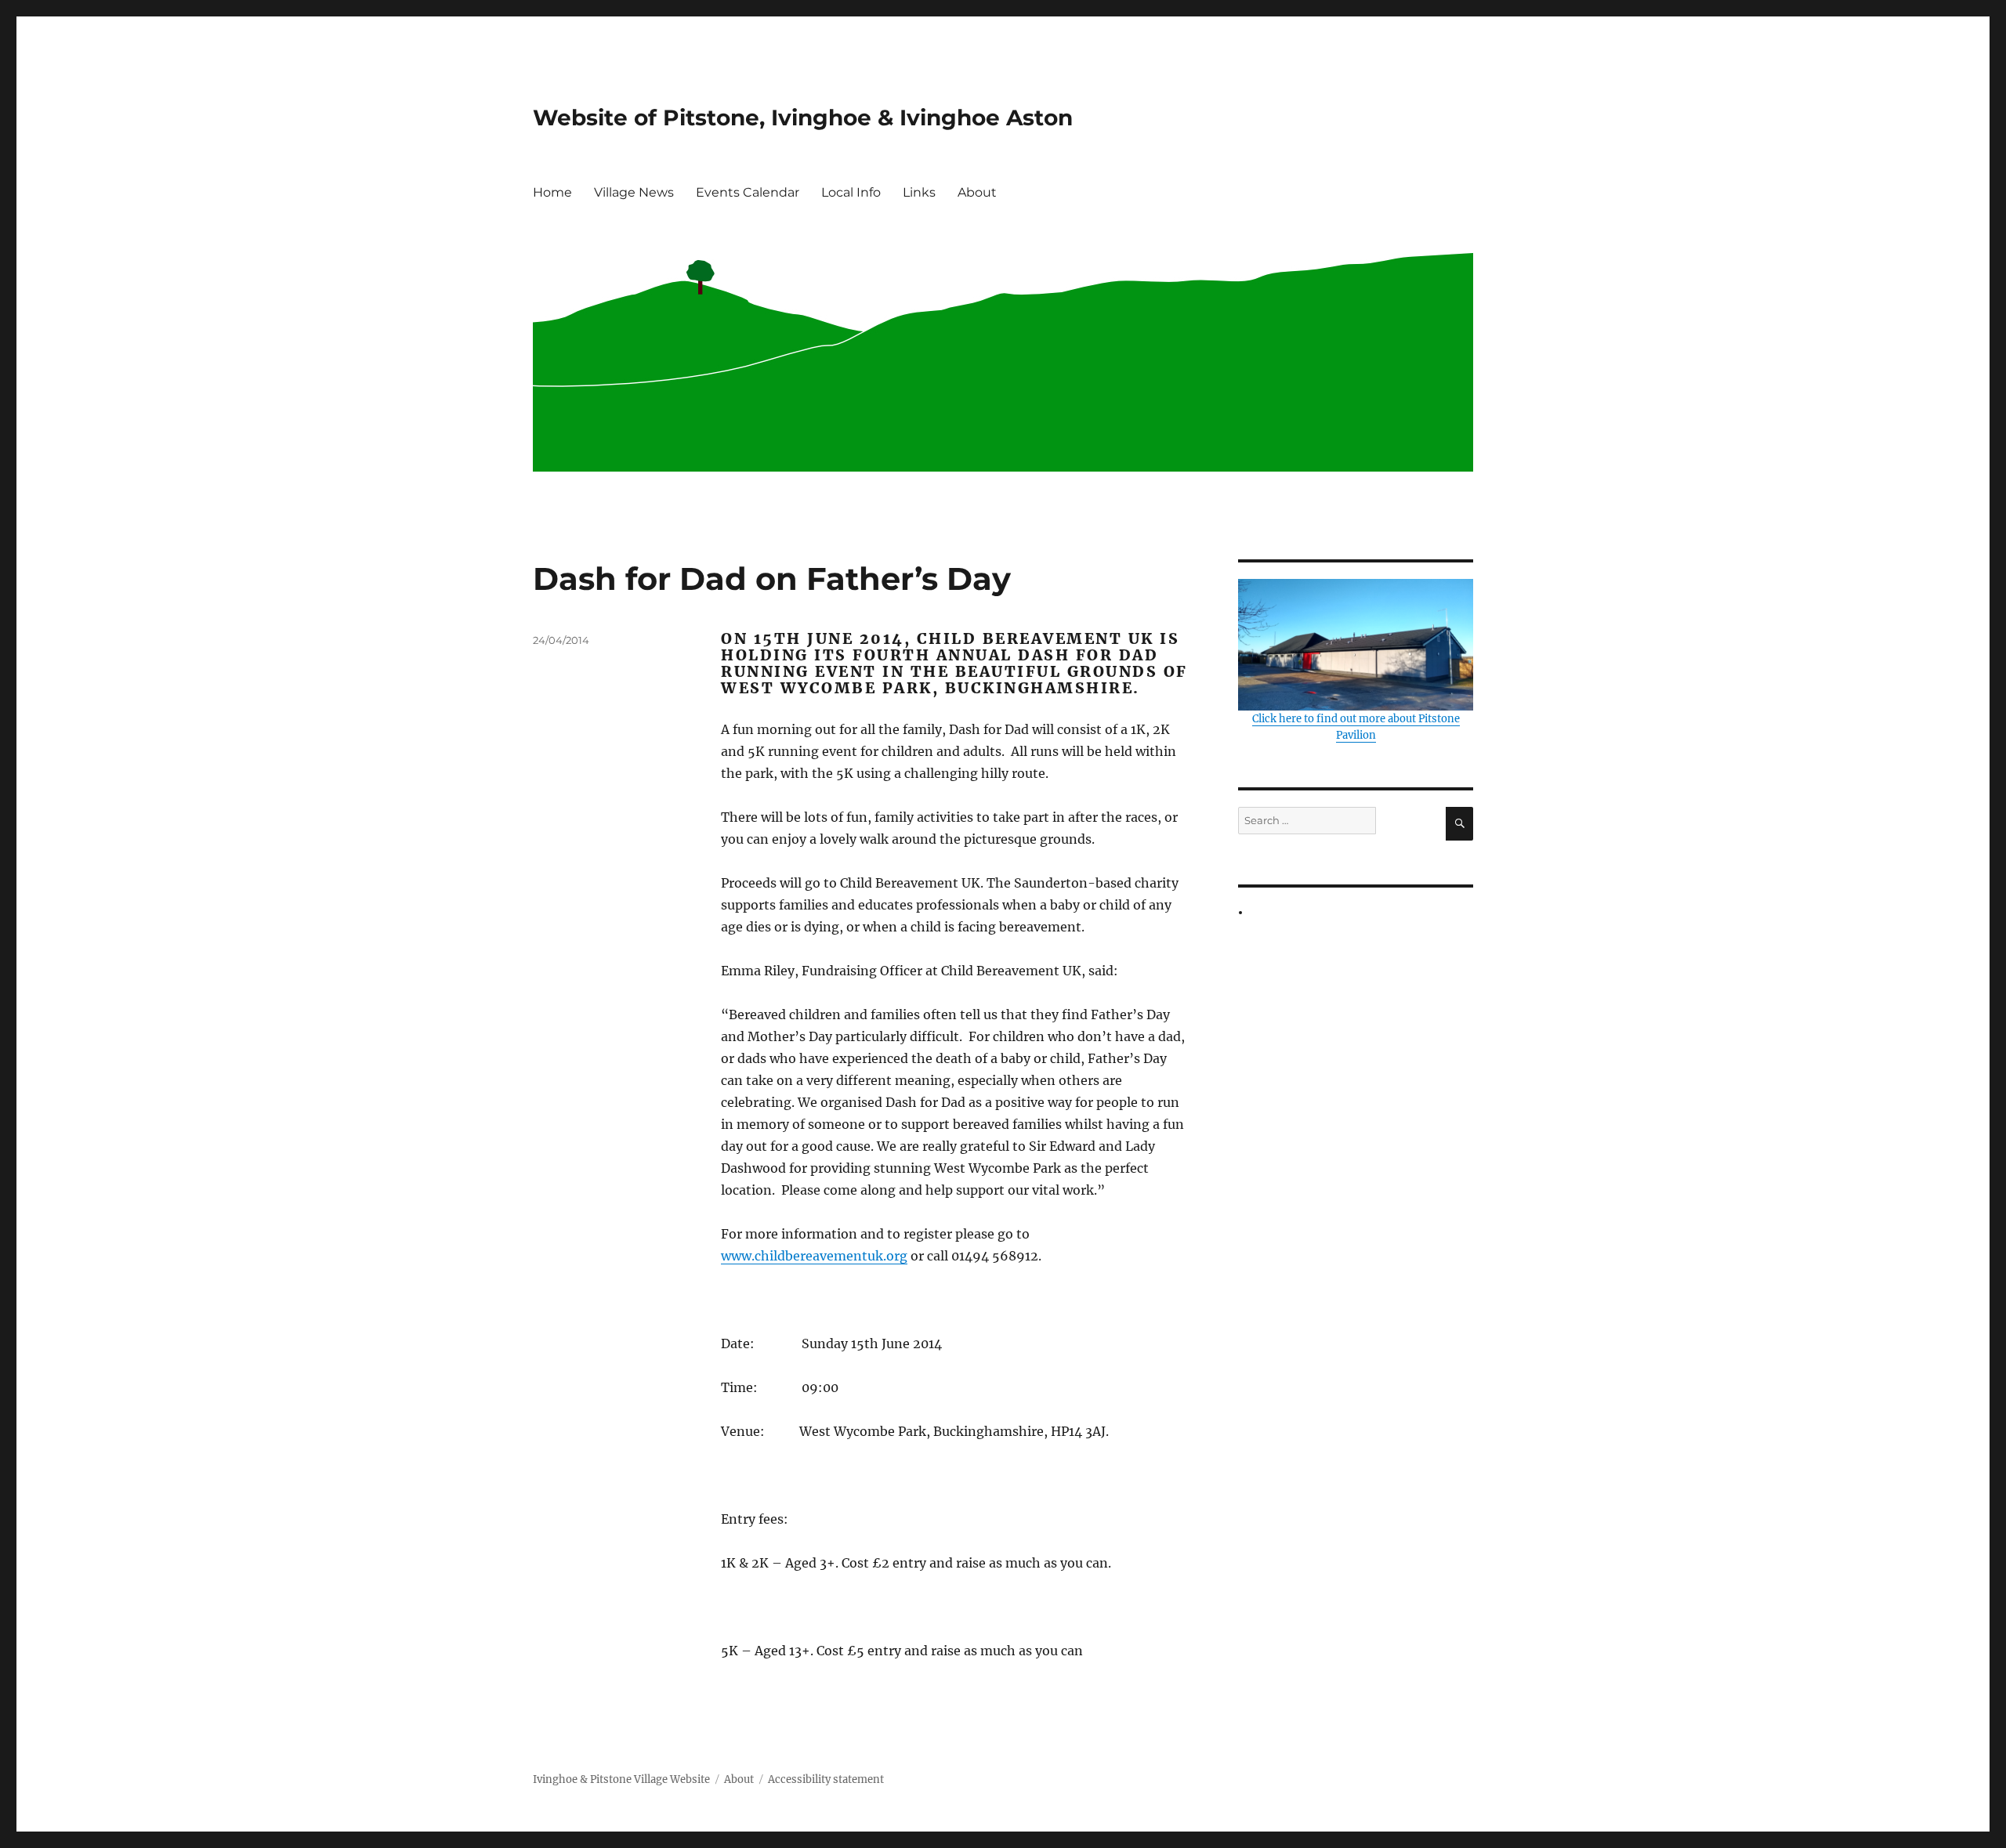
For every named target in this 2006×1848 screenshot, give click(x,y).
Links (919, 192)
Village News (634, 192)
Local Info (851, 192)
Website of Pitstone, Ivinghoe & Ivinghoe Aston (803, 118)
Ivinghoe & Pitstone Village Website (621, 1779)
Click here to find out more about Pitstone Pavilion (1356, 727)
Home (552, 192)
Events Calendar (748, 192)
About (977, 192)
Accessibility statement (826, 1779)
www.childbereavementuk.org (814, 1256)
